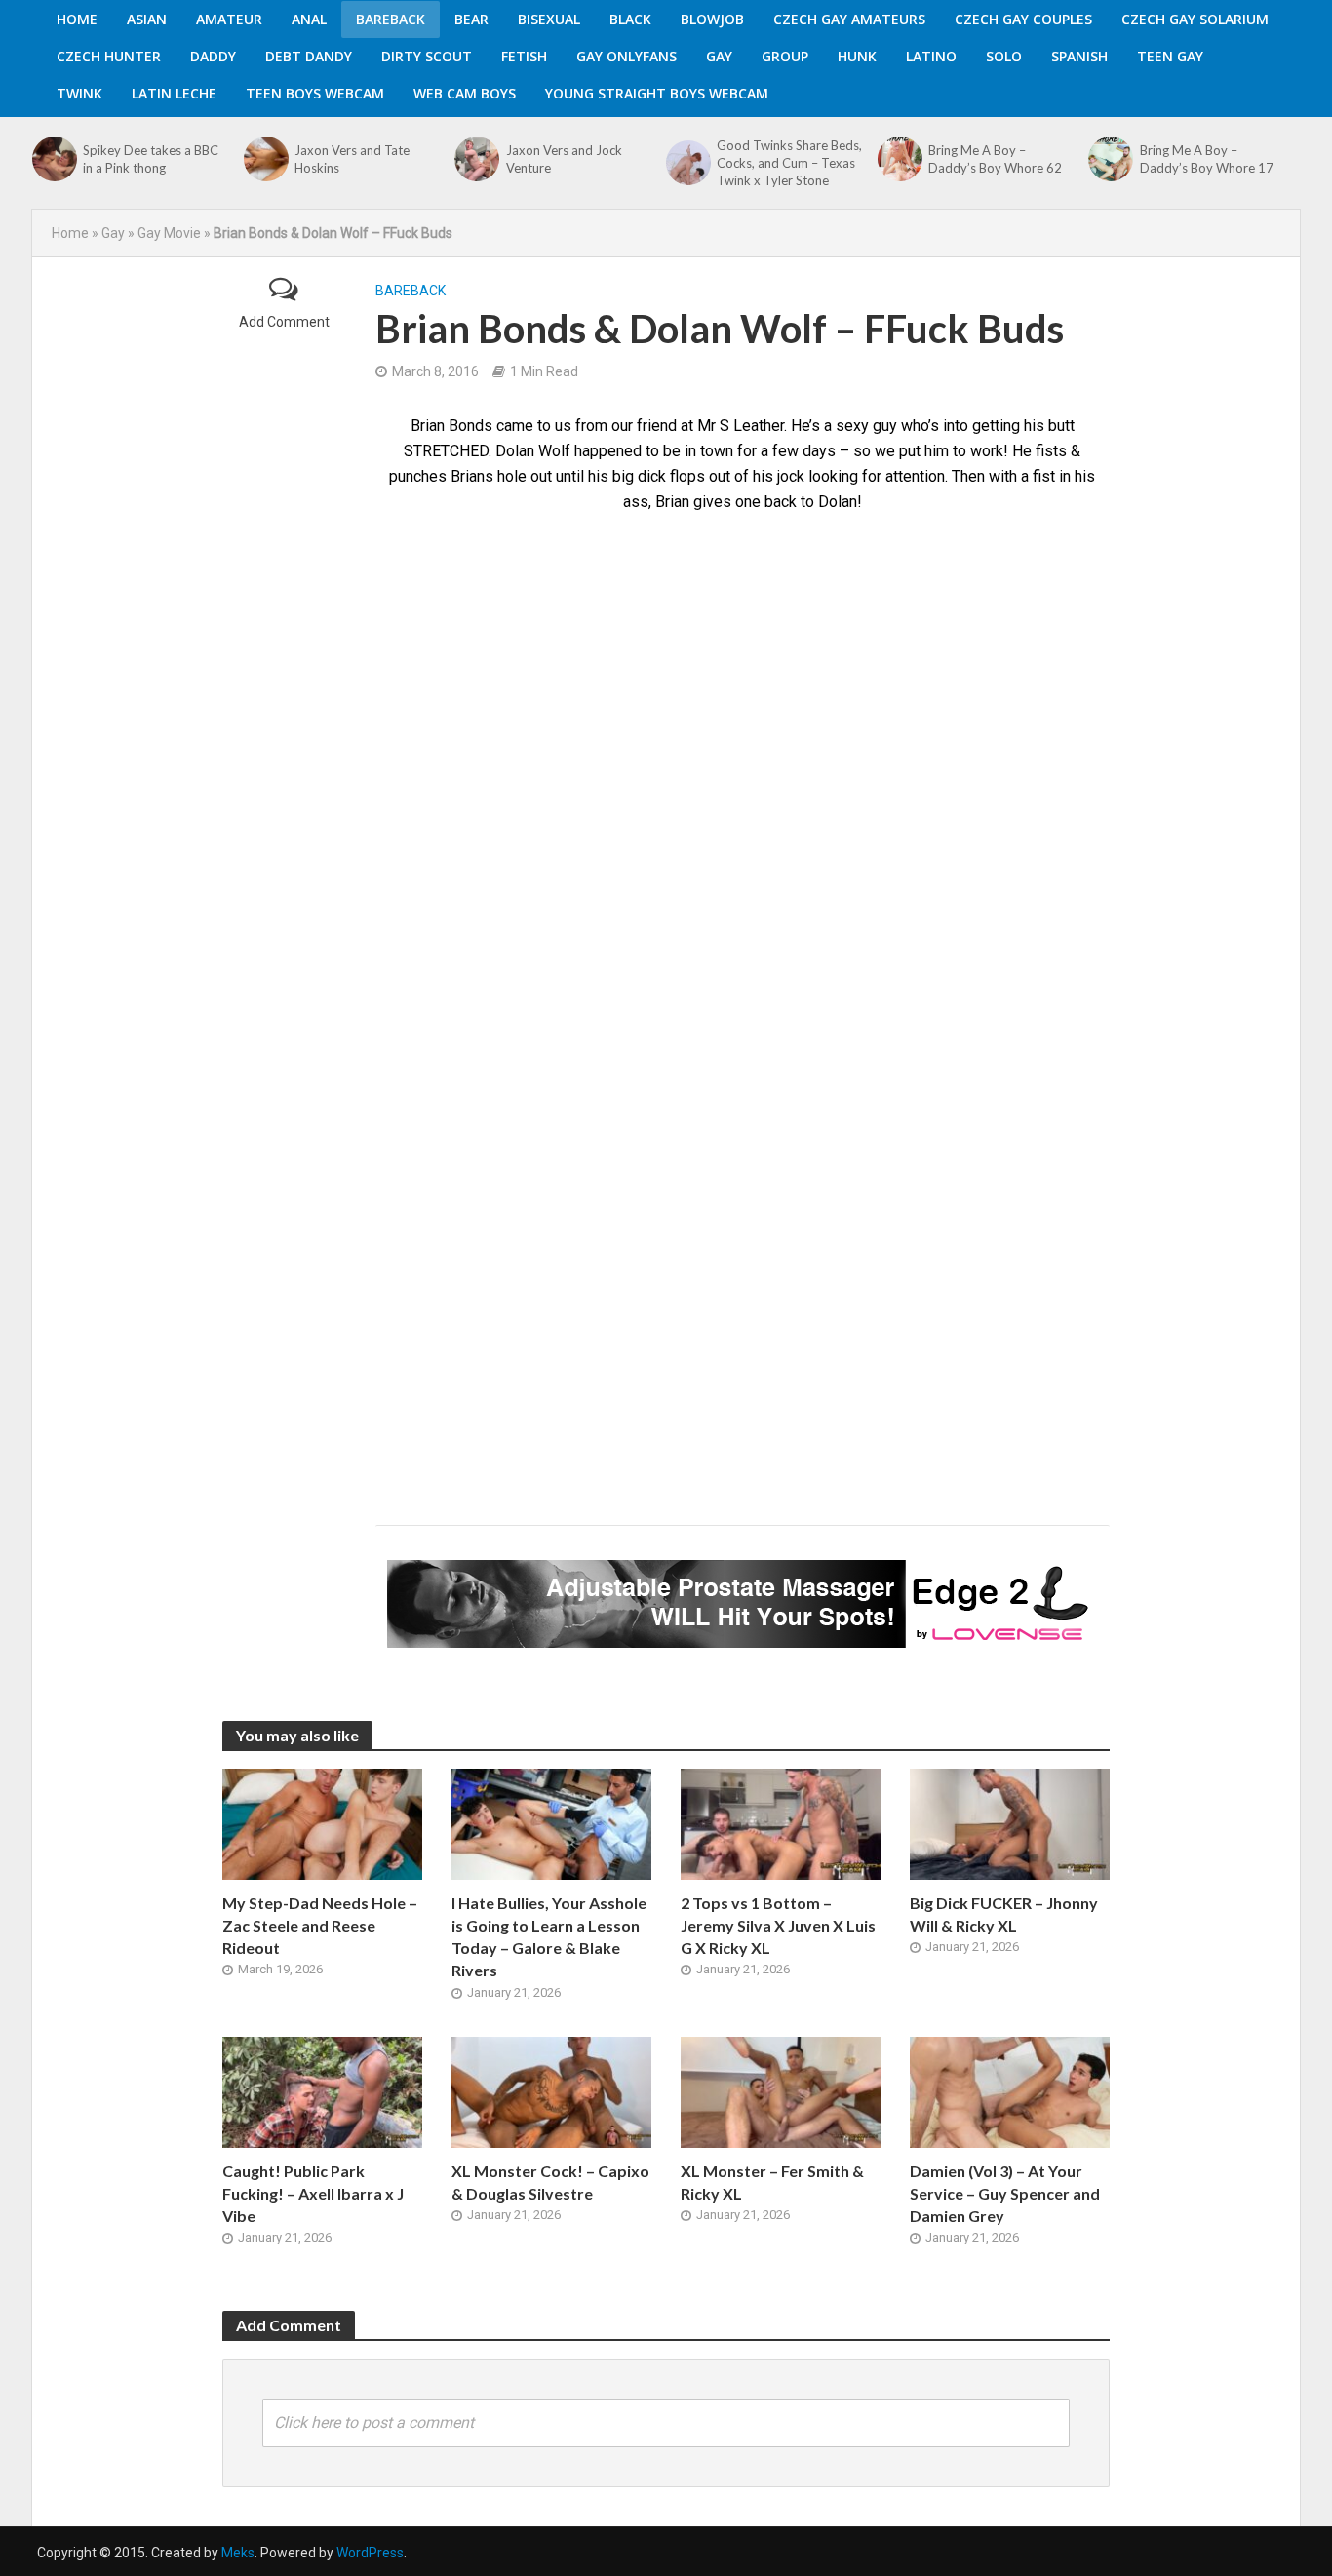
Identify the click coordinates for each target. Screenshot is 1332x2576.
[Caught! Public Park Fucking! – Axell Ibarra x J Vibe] (322, 2091)
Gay (719, 56)
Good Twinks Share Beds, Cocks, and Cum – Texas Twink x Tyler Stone (789, 163)
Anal (309, 19)
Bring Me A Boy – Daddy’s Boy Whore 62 (995, 159)
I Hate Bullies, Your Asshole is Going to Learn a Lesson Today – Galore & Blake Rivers (549, 1936)
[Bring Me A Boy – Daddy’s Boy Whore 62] (898, 159)
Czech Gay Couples (1023, 19)
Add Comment (284, 322)
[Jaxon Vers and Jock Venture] (475, 159)
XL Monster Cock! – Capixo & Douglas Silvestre (550, 2182)
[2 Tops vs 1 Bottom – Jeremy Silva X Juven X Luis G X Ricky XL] (781, 1823)
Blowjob (712, 19)
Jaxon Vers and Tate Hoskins (352, 159)
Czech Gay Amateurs (849, 19)
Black (630, 19)
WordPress (370, 2553)
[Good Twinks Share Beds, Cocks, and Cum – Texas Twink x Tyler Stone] (686, 163)
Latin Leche (174, 93)
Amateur (229, 19)
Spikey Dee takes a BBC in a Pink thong (151, 159)
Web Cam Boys (465, 93)
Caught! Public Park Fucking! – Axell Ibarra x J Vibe (313, 2193)
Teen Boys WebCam (315, 93)
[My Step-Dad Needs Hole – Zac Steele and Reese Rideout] (322, 1823)
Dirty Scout (427, 56)
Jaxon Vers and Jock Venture (564, 159)
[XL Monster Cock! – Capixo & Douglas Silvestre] (551, 2091)
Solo (1004, 56)
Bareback (391, 19)
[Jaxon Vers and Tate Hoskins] (264, 159)
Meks (238, 2553)
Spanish (1079, 56)
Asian (147, 19)
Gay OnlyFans (627, 56)
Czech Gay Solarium (1195, 19)
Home (77, 19)
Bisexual (549, 19)
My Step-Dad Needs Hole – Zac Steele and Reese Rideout (320, 1925)
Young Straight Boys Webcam (657, 93)
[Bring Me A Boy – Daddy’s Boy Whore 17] (1109, 159)
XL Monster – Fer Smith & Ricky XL (772, 2182)
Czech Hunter (109, 56)
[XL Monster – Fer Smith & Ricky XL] (781, 2091)
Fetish (524, 56)
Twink (79, 93)
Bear (471, 19)
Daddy (213, 56)
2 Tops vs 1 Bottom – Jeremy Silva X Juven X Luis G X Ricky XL (778, 1925)
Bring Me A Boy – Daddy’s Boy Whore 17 (1207, 159)
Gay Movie (169, 233)
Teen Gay (1170, 56)
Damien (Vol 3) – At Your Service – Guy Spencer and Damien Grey (1005, 2193)
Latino (931, 56)
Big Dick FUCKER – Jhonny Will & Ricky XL (1004, 1914)
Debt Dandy (309, 56)
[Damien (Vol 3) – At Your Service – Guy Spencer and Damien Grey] (1010, 2091)
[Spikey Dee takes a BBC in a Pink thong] (53, 159)
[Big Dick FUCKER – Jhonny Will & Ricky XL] (1010, 1823)
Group (785, 56)
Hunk (857, 56)
